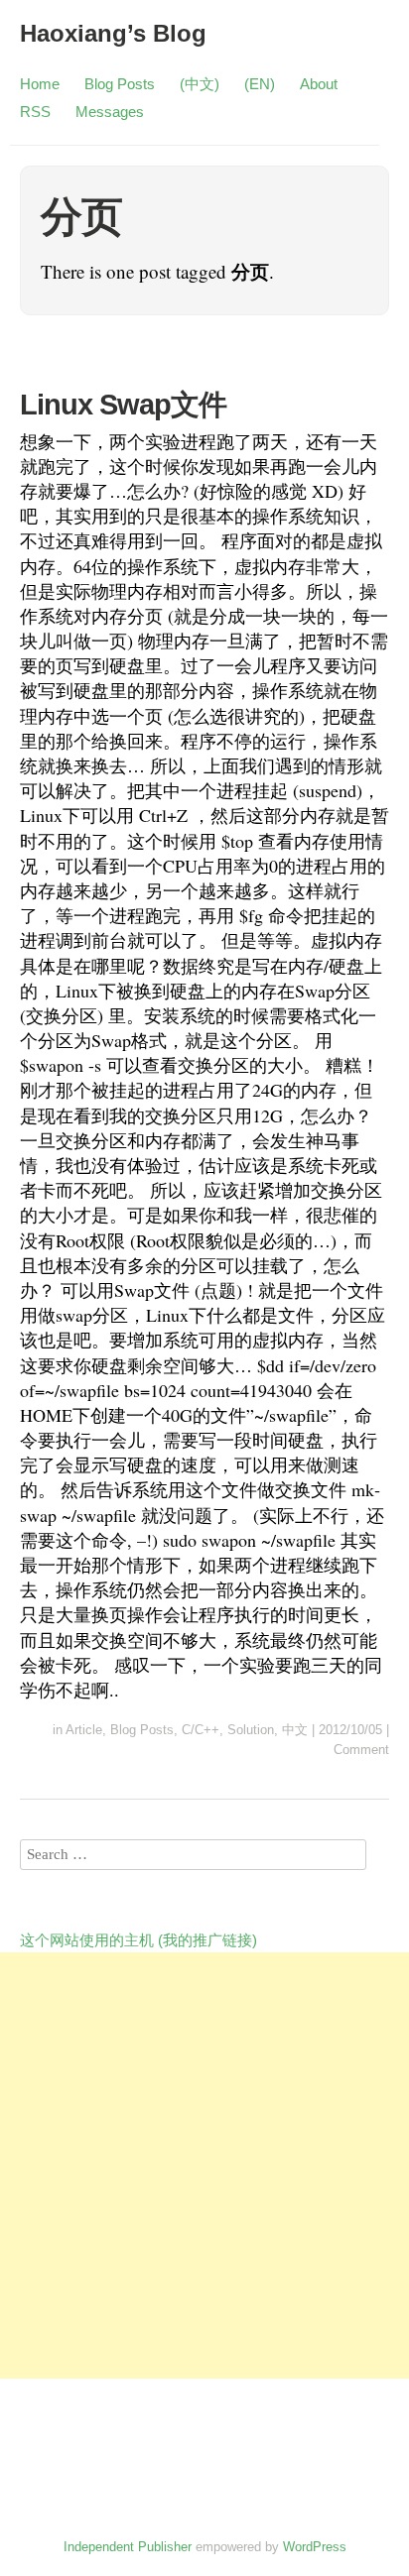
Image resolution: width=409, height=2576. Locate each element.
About (319, 84)
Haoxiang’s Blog (113, 33)
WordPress (315, 2547)
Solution (251, 1730)
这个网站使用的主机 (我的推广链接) (138, 1940)
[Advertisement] (204, 2166)
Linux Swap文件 (123, 405)
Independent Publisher (128, 2547)
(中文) (200, 84)
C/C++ (201, 1730)
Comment (361, 1750)
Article (84, 1730)
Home (40, 84)
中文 (295, 1730)
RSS (35, 112)
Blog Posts (120, 84)
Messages (110, 112)
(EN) (260, 84)
